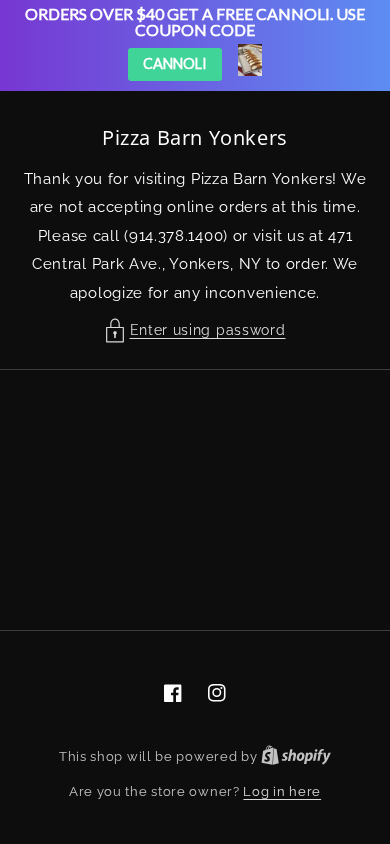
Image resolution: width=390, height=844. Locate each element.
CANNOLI (175, 63)
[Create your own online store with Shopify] (296, 756)
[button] (195, 330)
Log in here (282, 791)
